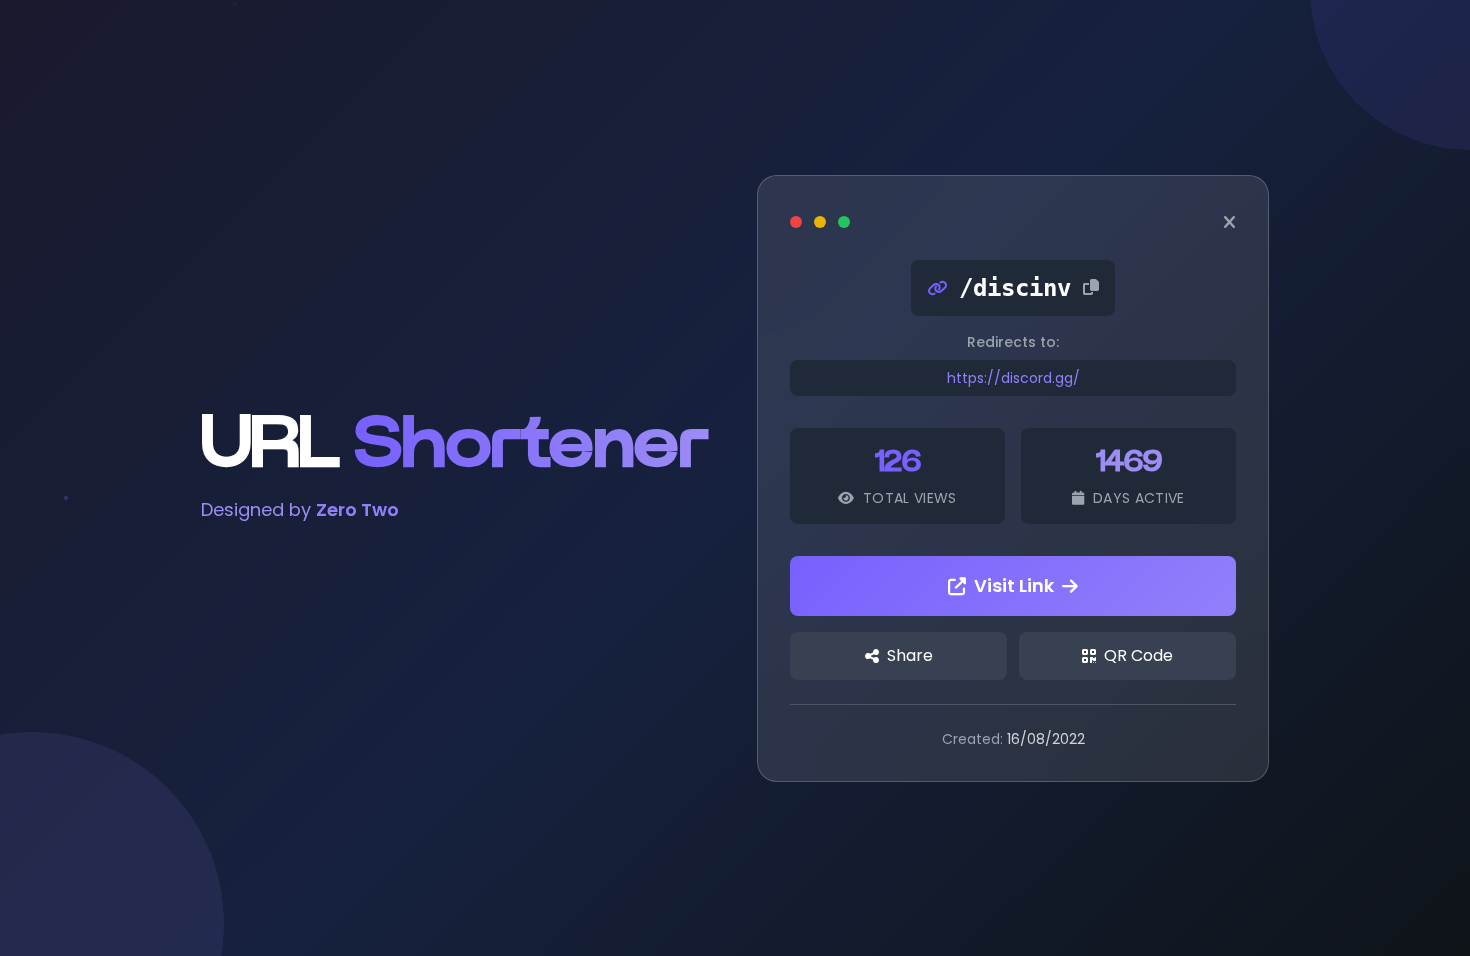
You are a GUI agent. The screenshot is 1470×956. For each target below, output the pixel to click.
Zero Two (357, 509)
